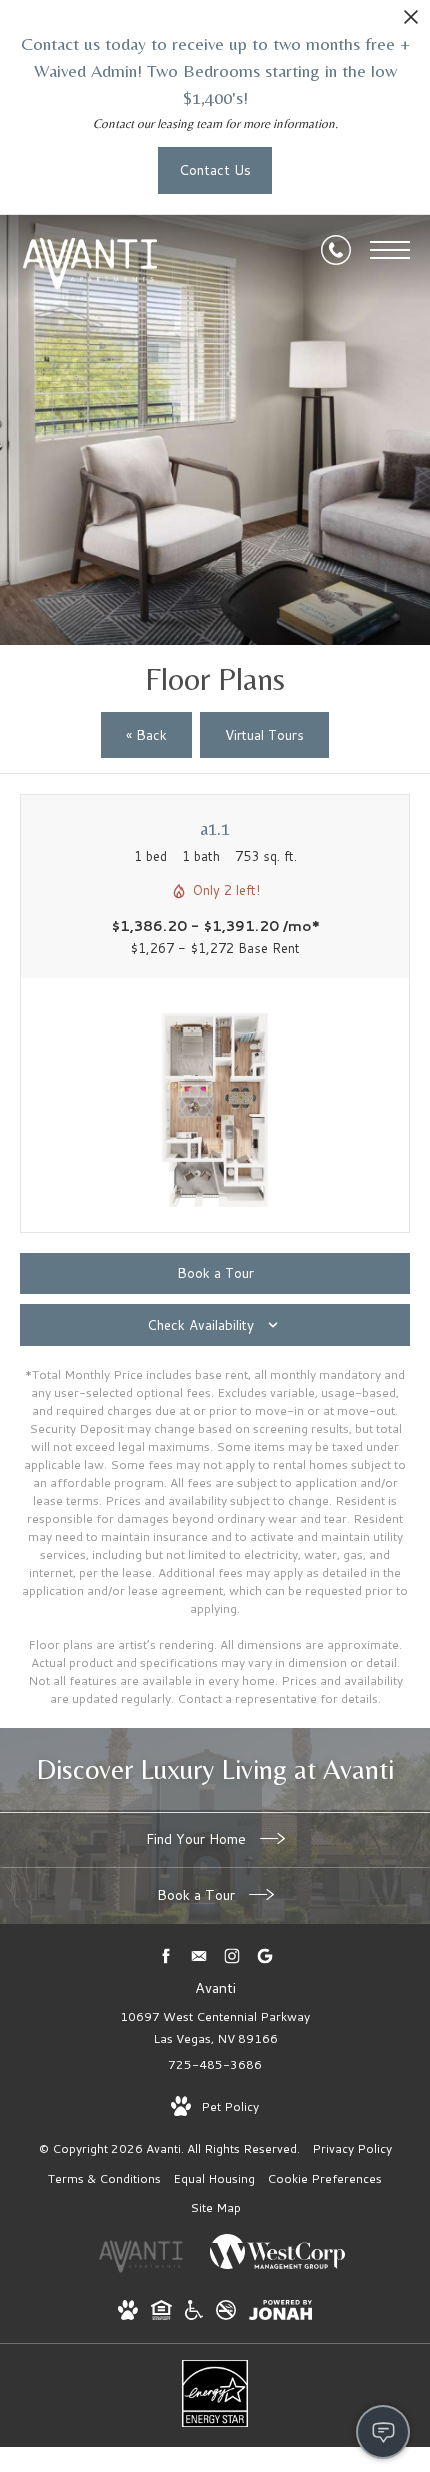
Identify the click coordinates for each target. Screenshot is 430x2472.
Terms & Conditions (104, 2178)
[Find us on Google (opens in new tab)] (264, 1956)
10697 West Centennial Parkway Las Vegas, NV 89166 (215, 2027)
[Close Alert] (411, 22)
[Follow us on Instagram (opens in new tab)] (231, 1956)
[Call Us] (336, 250)
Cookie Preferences (324, 2178)
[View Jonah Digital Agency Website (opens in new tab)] (280, 2313)
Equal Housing (214, 2178)
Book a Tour (198, 1895)
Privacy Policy (352, 2148)
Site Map (215, 2207)
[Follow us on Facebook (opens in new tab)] (165, 1956)
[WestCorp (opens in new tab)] (277, 2269)
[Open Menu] (390, 250)
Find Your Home (198, 1839)
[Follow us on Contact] (198, 1956)
